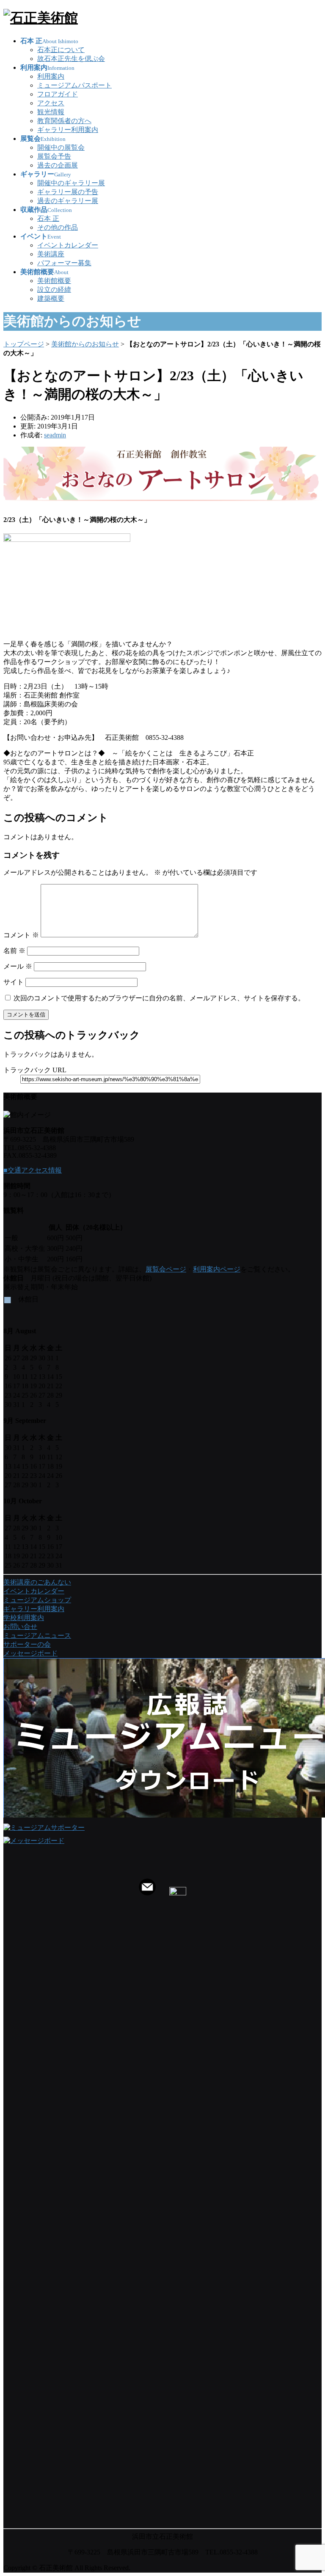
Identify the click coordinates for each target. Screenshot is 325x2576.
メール (18, 966)
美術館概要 (54, 281)
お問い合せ (20, 1627)
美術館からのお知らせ (85, 344)
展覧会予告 (54, 156)
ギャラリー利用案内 (68, 130)
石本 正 (48, 218)
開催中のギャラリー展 (71, 183)
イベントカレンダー (68, 245)
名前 (14, 951)
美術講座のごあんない (37, 1582)
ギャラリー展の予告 (68, 192)
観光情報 (51, 112)
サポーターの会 (27, 1644)
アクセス (51, 103)
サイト (14, 982)
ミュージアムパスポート (74, 85)
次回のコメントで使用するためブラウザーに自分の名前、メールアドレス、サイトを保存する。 (159, 998)
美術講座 (51, 254)
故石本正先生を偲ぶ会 (71, 59)
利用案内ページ (217, 1269)
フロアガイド (58, 94)
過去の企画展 (58, 165)
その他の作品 (58, 227)
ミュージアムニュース (37, 1635)
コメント (21, 935)
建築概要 (51, 298)
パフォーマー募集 (64, 263)
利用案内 (51, 76)
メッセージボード (30, 1653)
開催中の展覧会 (61, 147)
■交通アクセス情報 (33, 1170)
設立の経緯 (54, 290)
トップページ (24, 344)
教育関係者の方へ (64, 121)
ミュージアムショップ (37, 1600)
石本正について (61, 50)
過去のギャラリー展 (68, 201)
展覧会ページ (166, 1269)
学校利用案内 (24, 1618)
